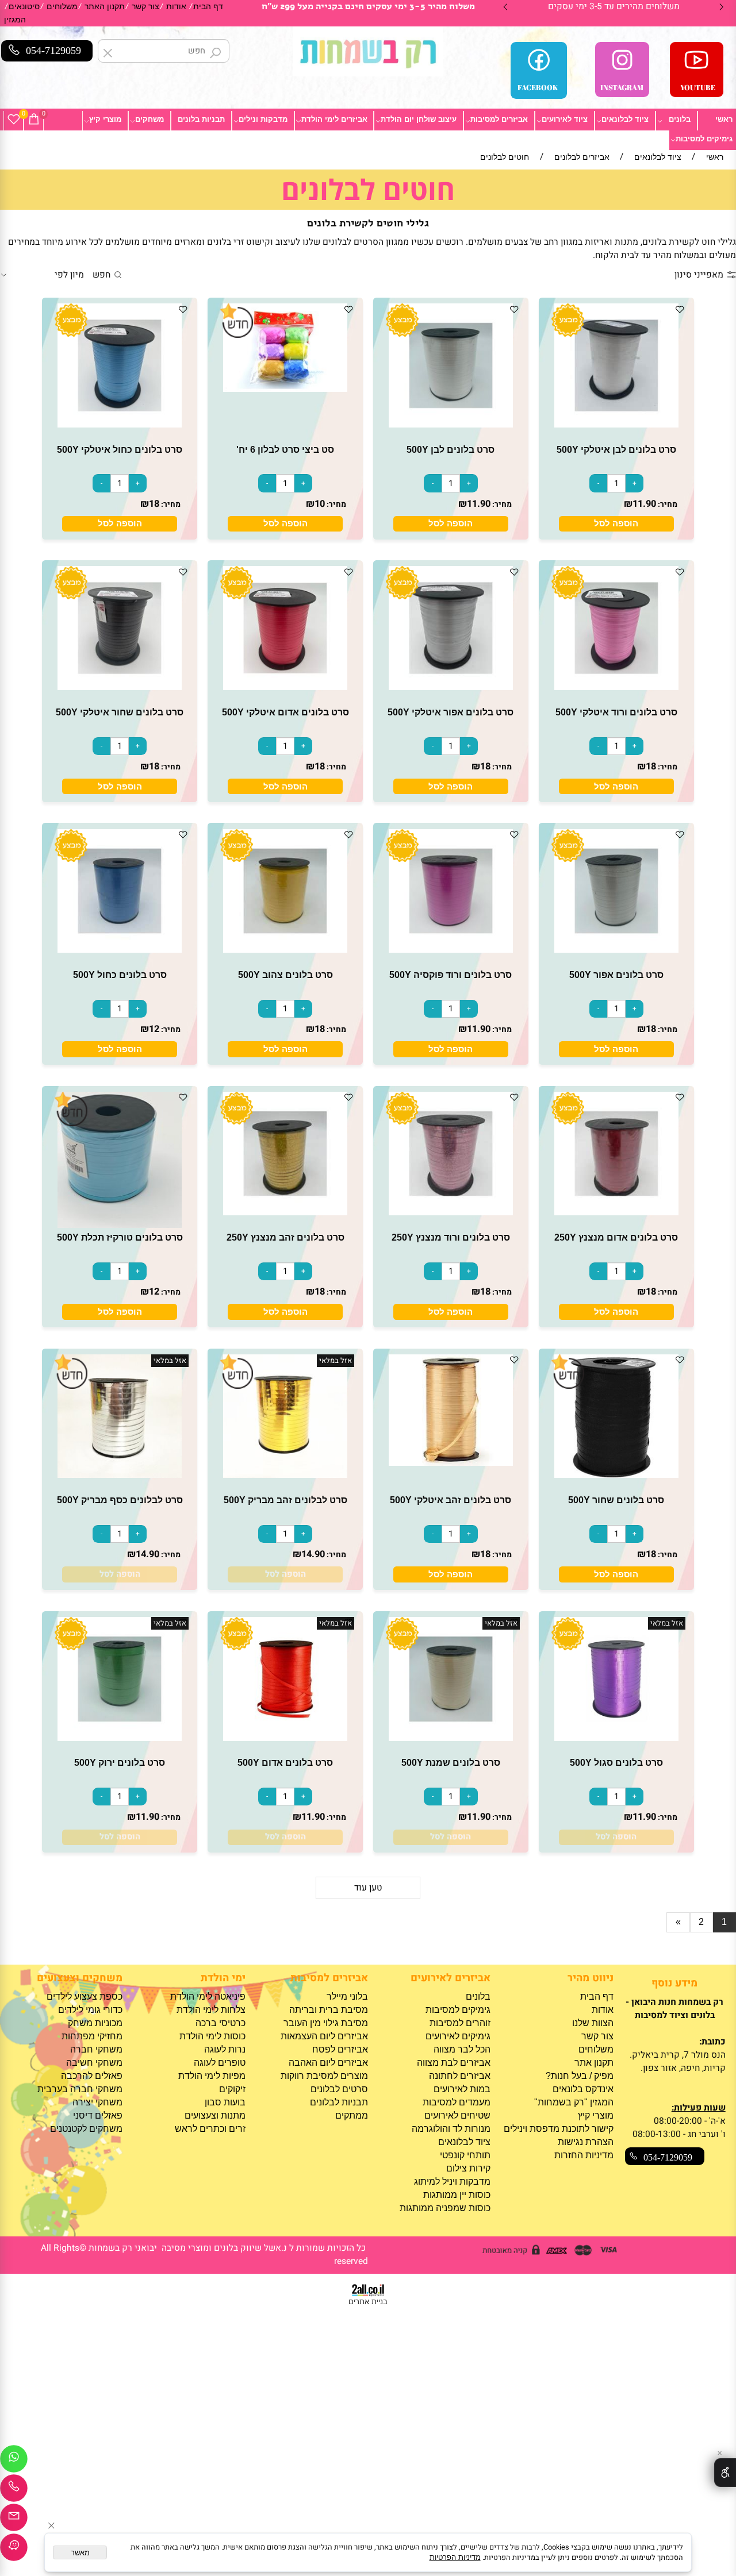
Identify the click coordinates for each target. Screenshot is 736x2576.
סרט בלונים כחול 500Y (120, 975)
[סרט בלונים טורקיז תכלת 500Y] (120, 1225)
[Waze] (14, 2550)
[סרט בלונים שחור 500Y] (616, 1475)
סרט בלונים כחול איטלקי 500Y (120, 449)
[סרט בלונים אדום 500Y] (285, 1738)
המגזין (15, 20)
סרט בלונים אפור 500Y (616, 975)
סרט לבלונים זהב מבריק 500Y (285, 1500)
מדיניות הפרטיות (455, 2557)
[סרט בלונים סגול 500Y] (616, 1738)
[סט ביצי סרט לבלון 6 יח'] (285, 389)
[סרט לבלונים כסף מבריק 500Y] (120, 1475)
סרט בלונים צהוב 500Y (285, 975)
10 (320, 504)
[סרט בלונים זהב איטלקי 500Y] (451, 1463)
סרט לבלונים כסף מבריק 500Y (120, 1500)
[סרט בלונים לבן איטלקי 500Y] (616, 424)
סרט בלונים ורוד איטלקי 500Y (616, 712)
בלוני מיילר (347, 1997)
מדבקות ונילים (263, 119)
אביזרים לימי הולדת (334, 119)
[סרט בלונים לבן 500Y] (451, 424)
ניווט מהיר (590, 1978)
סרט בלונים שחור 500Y (616, 1500)
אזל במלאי (336, 1361)
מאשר (80, 2553)
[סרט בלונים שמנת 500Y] (451, 1738)
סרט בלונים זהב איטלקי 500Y (451, 1500)
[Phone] (14, 2491)
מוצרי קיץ (105, 119)
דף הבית (208, 7)
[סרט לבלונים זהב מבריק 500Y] (285, 1475)
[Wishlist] (14, 120)
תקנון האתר (105, 7)
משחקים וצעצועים (80, 1978)
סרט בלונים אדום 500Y (285, 1762)
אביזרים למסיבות (499, 119)
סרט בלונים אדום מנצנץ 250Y (616, 1237)
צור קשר (145, 7)
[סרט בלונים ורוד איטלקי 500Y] (616, 687)
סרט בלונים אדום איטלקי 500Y (285, 712)
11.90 (644, 504)
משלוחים (62, 7)
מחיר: (667, 505)
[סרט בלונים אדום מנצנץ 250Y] (616, 1212)
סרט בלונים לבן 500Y (451, 449)
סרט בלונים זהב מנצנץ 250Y (285, 1237)
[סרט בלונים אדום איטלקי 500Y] (285, 687)
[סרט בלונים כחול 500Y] (120, 950)
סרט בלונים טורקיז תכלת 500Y (120, 1237)
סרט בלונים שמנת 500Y (451, 1762)
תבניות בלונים (201, 119)
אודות (176, 7)
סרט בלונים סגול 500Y (616, 1762)
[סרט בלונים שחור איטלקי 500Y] (120, 687)
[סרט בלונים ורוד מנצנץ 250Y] (451, 1212)
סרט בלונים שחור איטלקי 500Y (120, 712)
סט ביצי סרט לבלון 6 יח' (285, 449)
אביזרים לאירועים (451, 1978)
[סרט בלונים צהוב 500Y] (285, 950)
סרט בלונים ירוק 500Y (120, 1762)
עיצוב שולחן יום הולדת (419, 119)
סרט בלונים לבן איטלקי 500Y (616, 449)
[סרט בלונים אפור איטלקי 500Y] (451, 687)
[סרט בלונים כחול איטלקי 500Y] (120, 424)
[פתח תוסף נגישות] (725, 2473)
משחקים (149, 119)
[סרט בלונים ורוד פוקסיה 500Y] (451, 950)
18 (154, 504)
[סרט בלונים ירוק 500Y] (120, 1738)
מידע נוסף (674, 1983)
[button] (616, 524)
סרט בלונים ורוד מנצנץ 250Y (451, 1237)
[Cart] (34, 120)
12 (154, 1029)
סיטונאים (24, 7)
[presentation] (506, 7)
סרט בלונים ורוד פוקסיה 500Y (451, 975)
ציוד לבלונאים (625, 119)
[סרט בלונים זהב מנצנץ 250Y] (285, 1212)
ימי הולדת (223, 1978)
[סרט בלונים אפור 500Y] (616, 950)
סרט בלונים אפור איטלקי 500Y (451, 712)
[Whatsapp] (14, 2462)
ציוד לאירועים (565, 119)
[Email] (14, 2520)
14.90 (313, 1554)
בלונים (680, 119)
